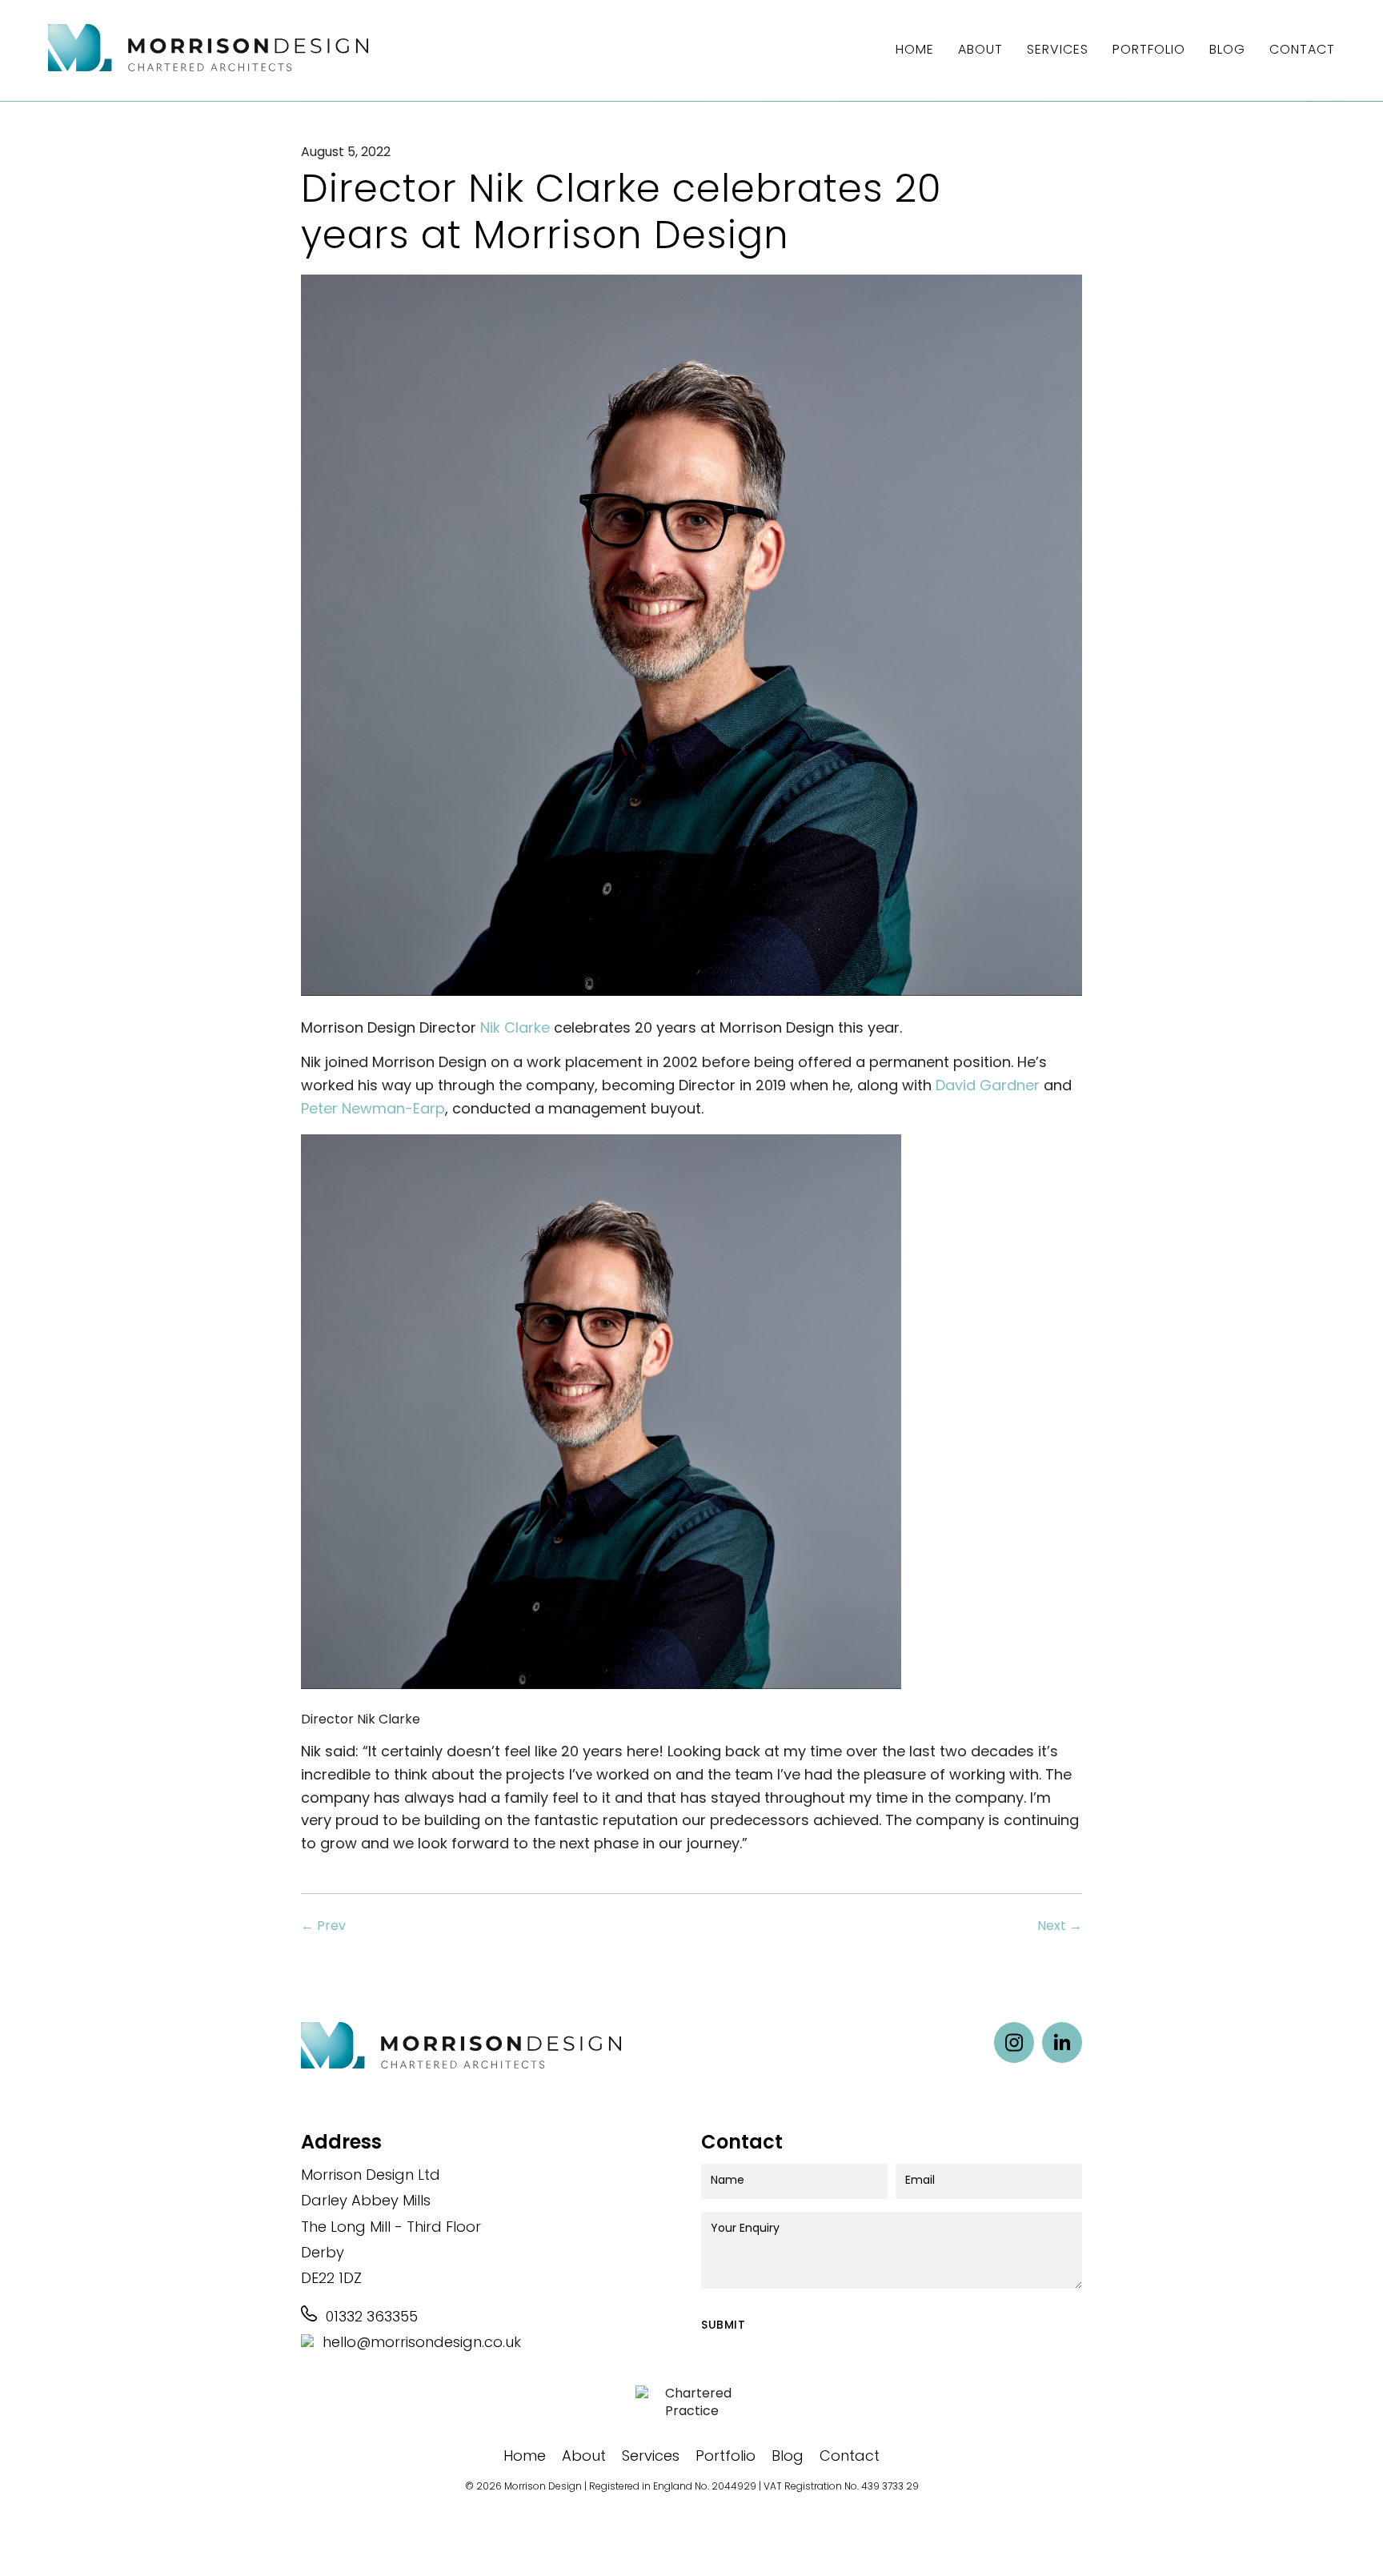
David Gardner (988, 1087)
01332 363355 (370, 2318)
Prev (323, 1927)
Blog (1227, 50)
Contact (1302, 50)
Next (1060, 1927)
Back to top (1343, 2536)
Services (1058, 50)
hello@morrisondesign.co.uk (420, 2344)
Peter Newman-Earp (373, 1110)
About (980, 50)
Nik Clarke (515, 1029)
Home (915, 50)
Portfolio (1149, 50)
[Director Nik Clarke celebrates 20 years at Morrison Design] (691, 1009)
